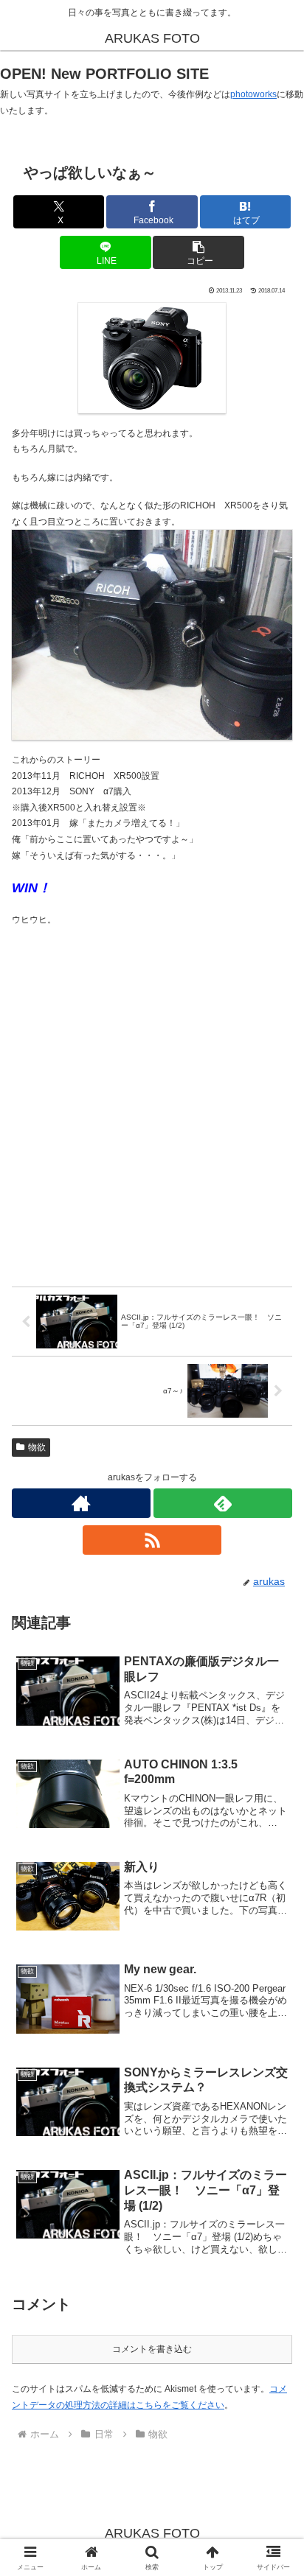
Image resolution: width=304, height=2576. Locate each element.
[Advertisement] (152, 1107)
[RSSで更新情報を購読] (152, 1540)
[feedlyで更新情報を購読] (223, 1503)
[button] (198, 252)
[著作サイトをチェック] (81, 1503)
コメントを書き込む (152, 2349)
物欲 (37, 1447)
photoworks (253, 94)
